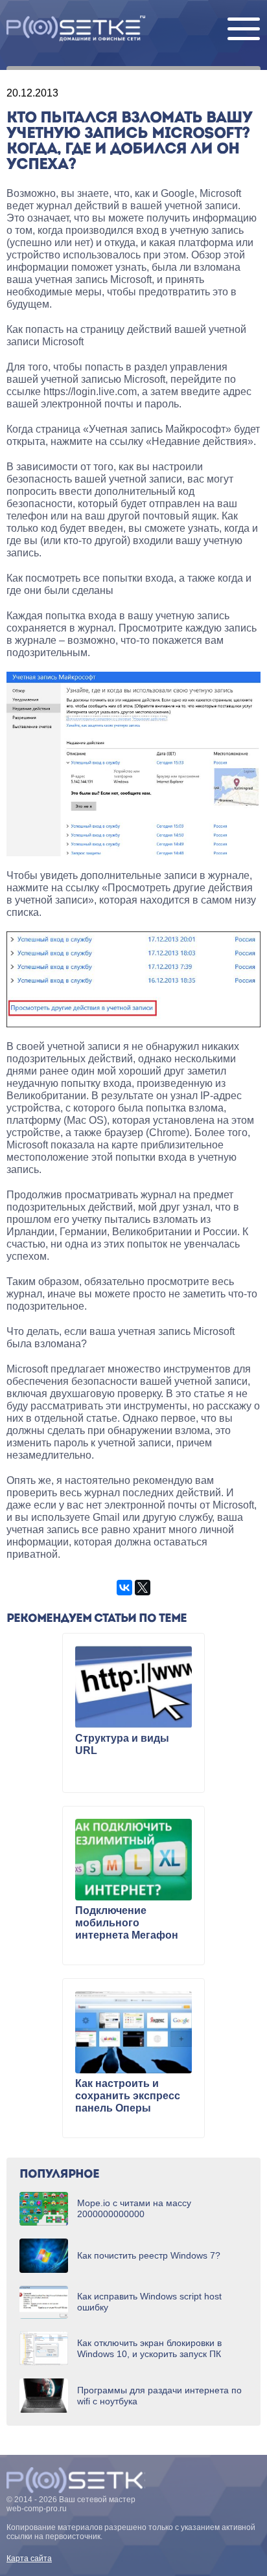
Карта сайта (29, 2559)
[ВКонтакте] (124, 1588)
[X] (143, 1588)
